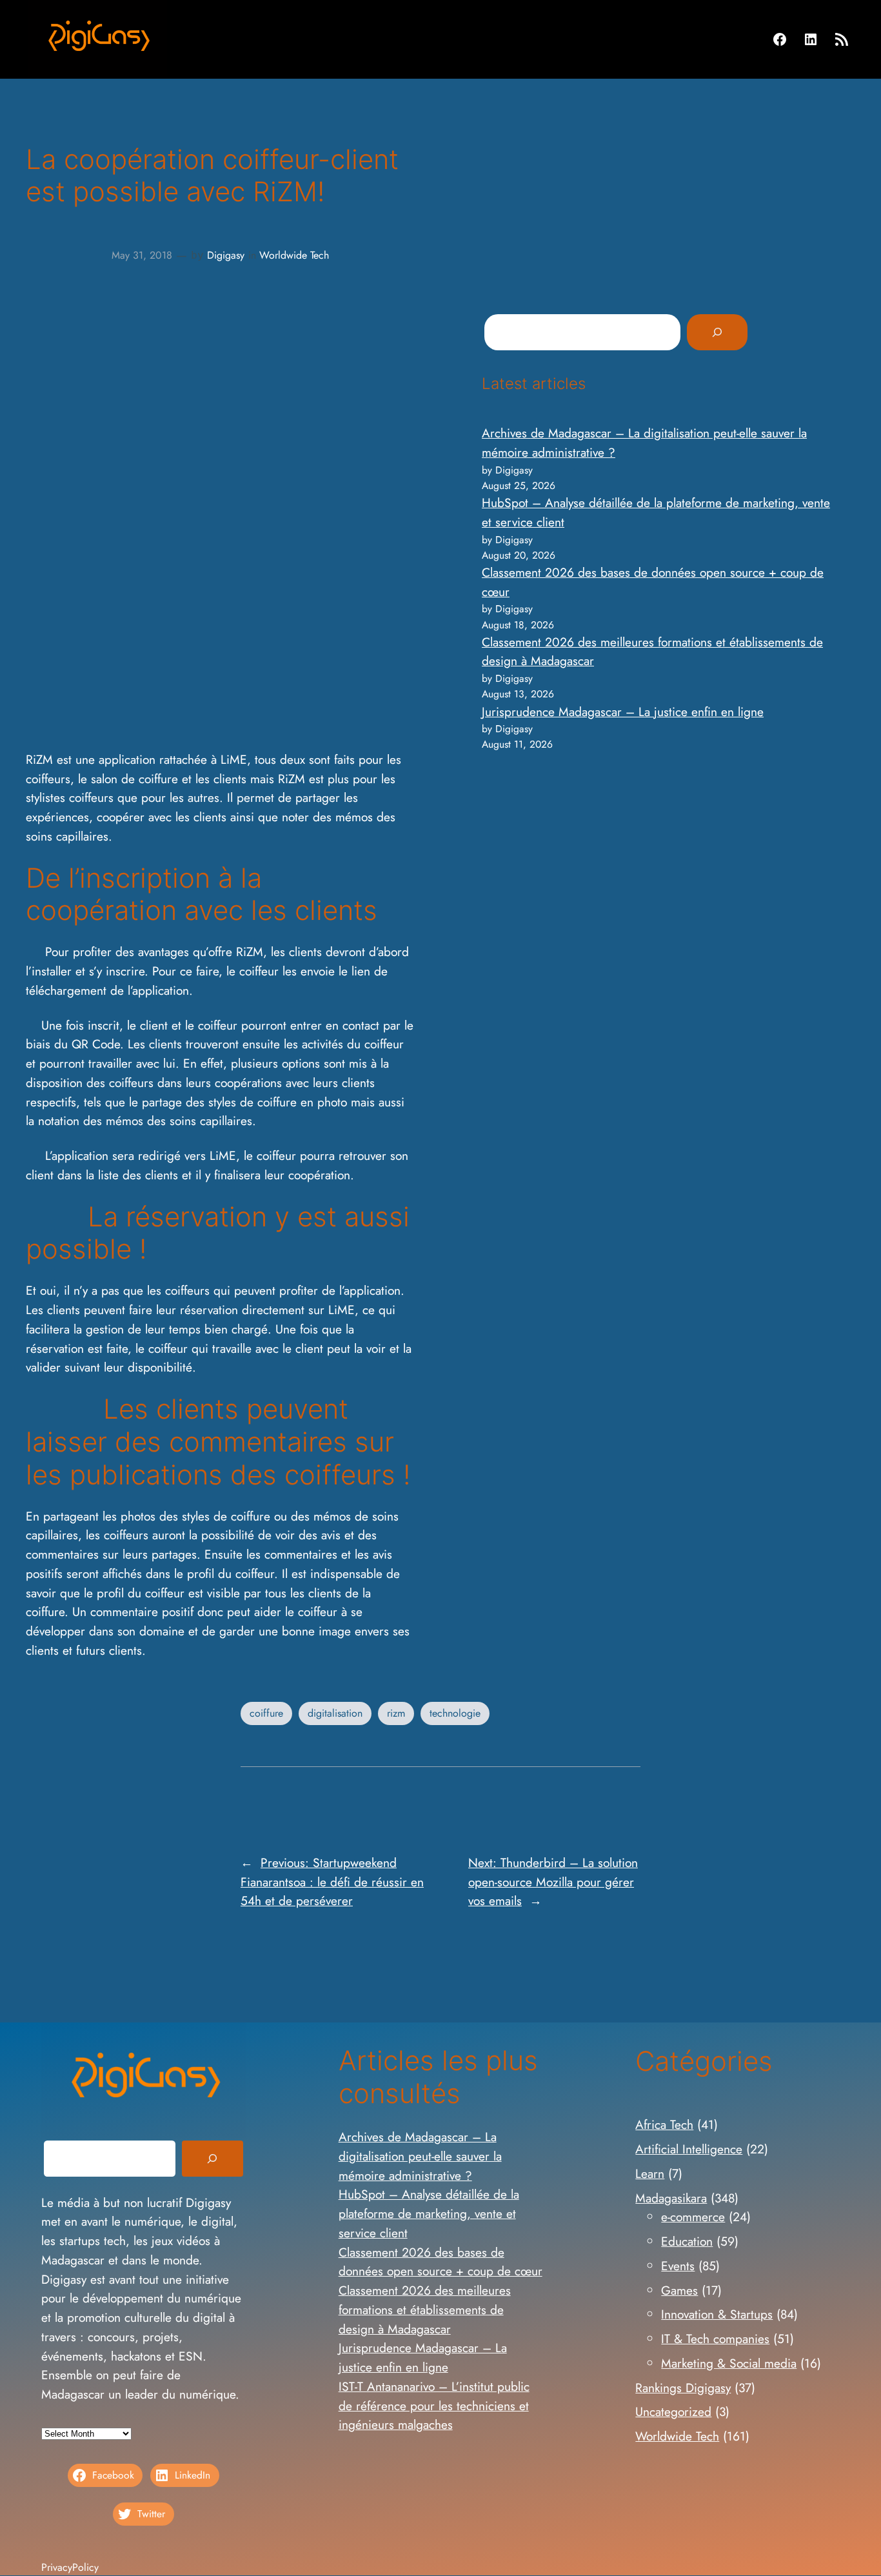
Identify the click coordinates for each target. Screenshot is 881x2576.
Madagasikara (671, 2198)
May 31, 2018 (142, 255)
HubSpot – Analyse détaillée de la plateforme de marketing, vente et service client (429, 2213)
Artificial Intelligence (689, 2149)
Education (687, 2241)
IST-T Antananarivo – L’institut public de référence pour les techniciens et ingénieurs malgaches (434, 2406)
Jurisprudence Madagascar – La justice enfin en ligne (623, 712)
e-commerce (693, 2217)
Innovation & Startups (717, 2314)
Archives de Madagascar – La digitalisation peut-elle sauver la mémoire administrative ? (420, 2156)
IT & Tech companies (715, 2339)
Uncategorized (673, 2411)
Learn (650, 2173)
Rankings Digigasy (683, 2388)
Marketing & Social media (729, 2363)
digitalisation (335, 1713)
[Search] (717, 332)
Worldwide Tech (294, 255)
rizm (396, 1713)
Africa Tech (664, 2124)
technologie (455, 1713)
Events (678, 2266)
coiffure (266, 1713)
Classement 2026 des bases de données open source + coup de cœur (440, 2262)
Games (679, 2290)
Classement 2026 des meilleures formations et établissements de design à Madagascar (425, 2310)
